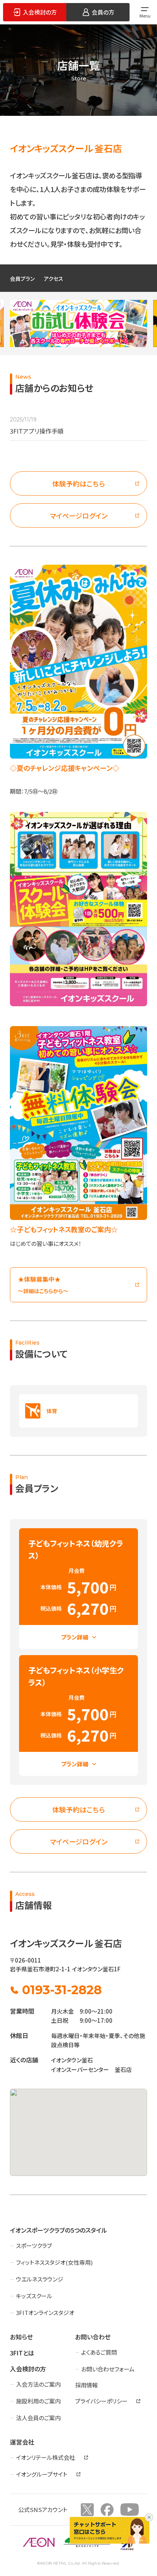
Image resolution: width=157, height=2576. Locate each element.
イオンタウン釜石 (72, 2060)
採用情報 (87, 2385)
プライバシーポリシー (101, 2401)
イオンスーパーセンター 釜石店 (91, 2069)
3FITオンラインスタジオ (45, 2313)
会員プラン (22, 279)
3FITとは (22, 2353)
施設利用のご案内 (38, 2401)
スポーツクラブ (34, 2245)
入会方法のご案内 (38, 2384)
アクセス (54, 279)
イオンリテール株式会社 (46, 2457)
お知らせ (21, 2337)
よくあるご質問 (99, 2352)
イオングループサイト (42, 2474)
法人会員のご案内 (38, 2418)
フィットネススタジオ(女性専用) (54, 2262)
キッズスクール (34, 2296)
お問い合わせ (93, 2337)
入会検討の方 (28, 2369)
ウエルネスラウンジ (40, 2279)
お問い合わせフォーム (108, 2369)
